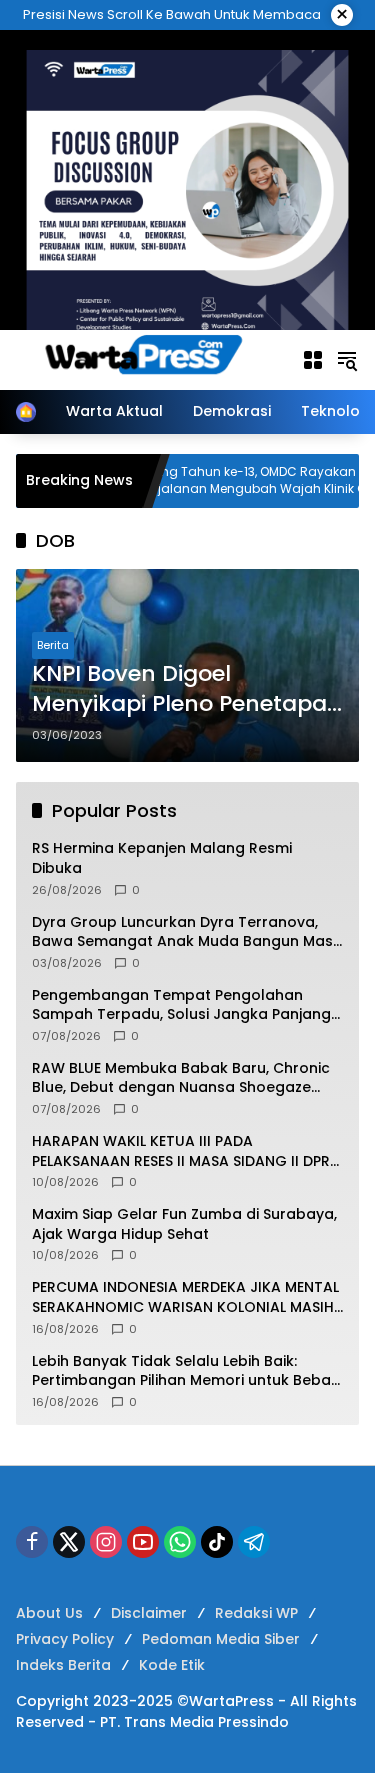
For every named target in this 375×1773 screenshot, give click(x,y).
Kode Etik (172, 1665)
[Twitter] (69, 1542)
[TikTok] (217, 1542)
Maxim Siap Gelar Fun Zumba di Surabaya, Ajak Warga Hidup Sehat (184, 1224)
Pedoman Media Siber (221, 1639)
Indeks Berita (63, 1665)
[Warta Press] (148, 359)
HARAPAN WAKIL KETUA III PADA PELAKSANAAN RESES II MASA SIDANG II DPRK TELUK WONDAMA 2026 (185, 1151)
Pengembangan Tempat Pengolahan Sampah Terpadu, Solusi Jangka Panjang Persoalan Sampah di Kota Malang (181, 1005)
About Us (49, 1613)
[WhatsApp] (180, 1542)
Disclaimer (149, 1613)
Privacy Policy (65, 1639)
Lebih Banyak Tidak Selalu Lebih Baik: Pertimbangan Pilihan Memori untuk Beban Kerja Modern (186, 1371)
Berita (53, 645)
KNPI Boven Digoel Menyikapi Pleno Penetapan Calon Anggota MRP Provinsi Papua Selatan (187, 690)
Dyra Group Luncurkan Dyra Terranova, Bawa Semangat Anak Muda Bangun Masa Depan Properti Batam (187, 932)
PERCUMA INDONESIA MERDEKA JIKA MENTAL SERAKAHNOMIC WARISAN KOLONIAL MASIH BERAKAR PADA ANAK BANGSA (185, 1297)
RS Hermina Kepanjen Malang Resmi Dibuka (162, 858)
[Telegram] (254, 1542)
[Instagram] (106, 1542)
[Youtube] (143, 1542)
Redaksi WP (256, 1613)
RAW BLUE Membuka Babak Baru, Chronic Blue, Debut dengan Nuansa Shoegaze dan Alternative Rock (181, 1078)
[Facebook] (32, 1542)
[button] (347, 360)
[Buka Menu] (313, 360)
